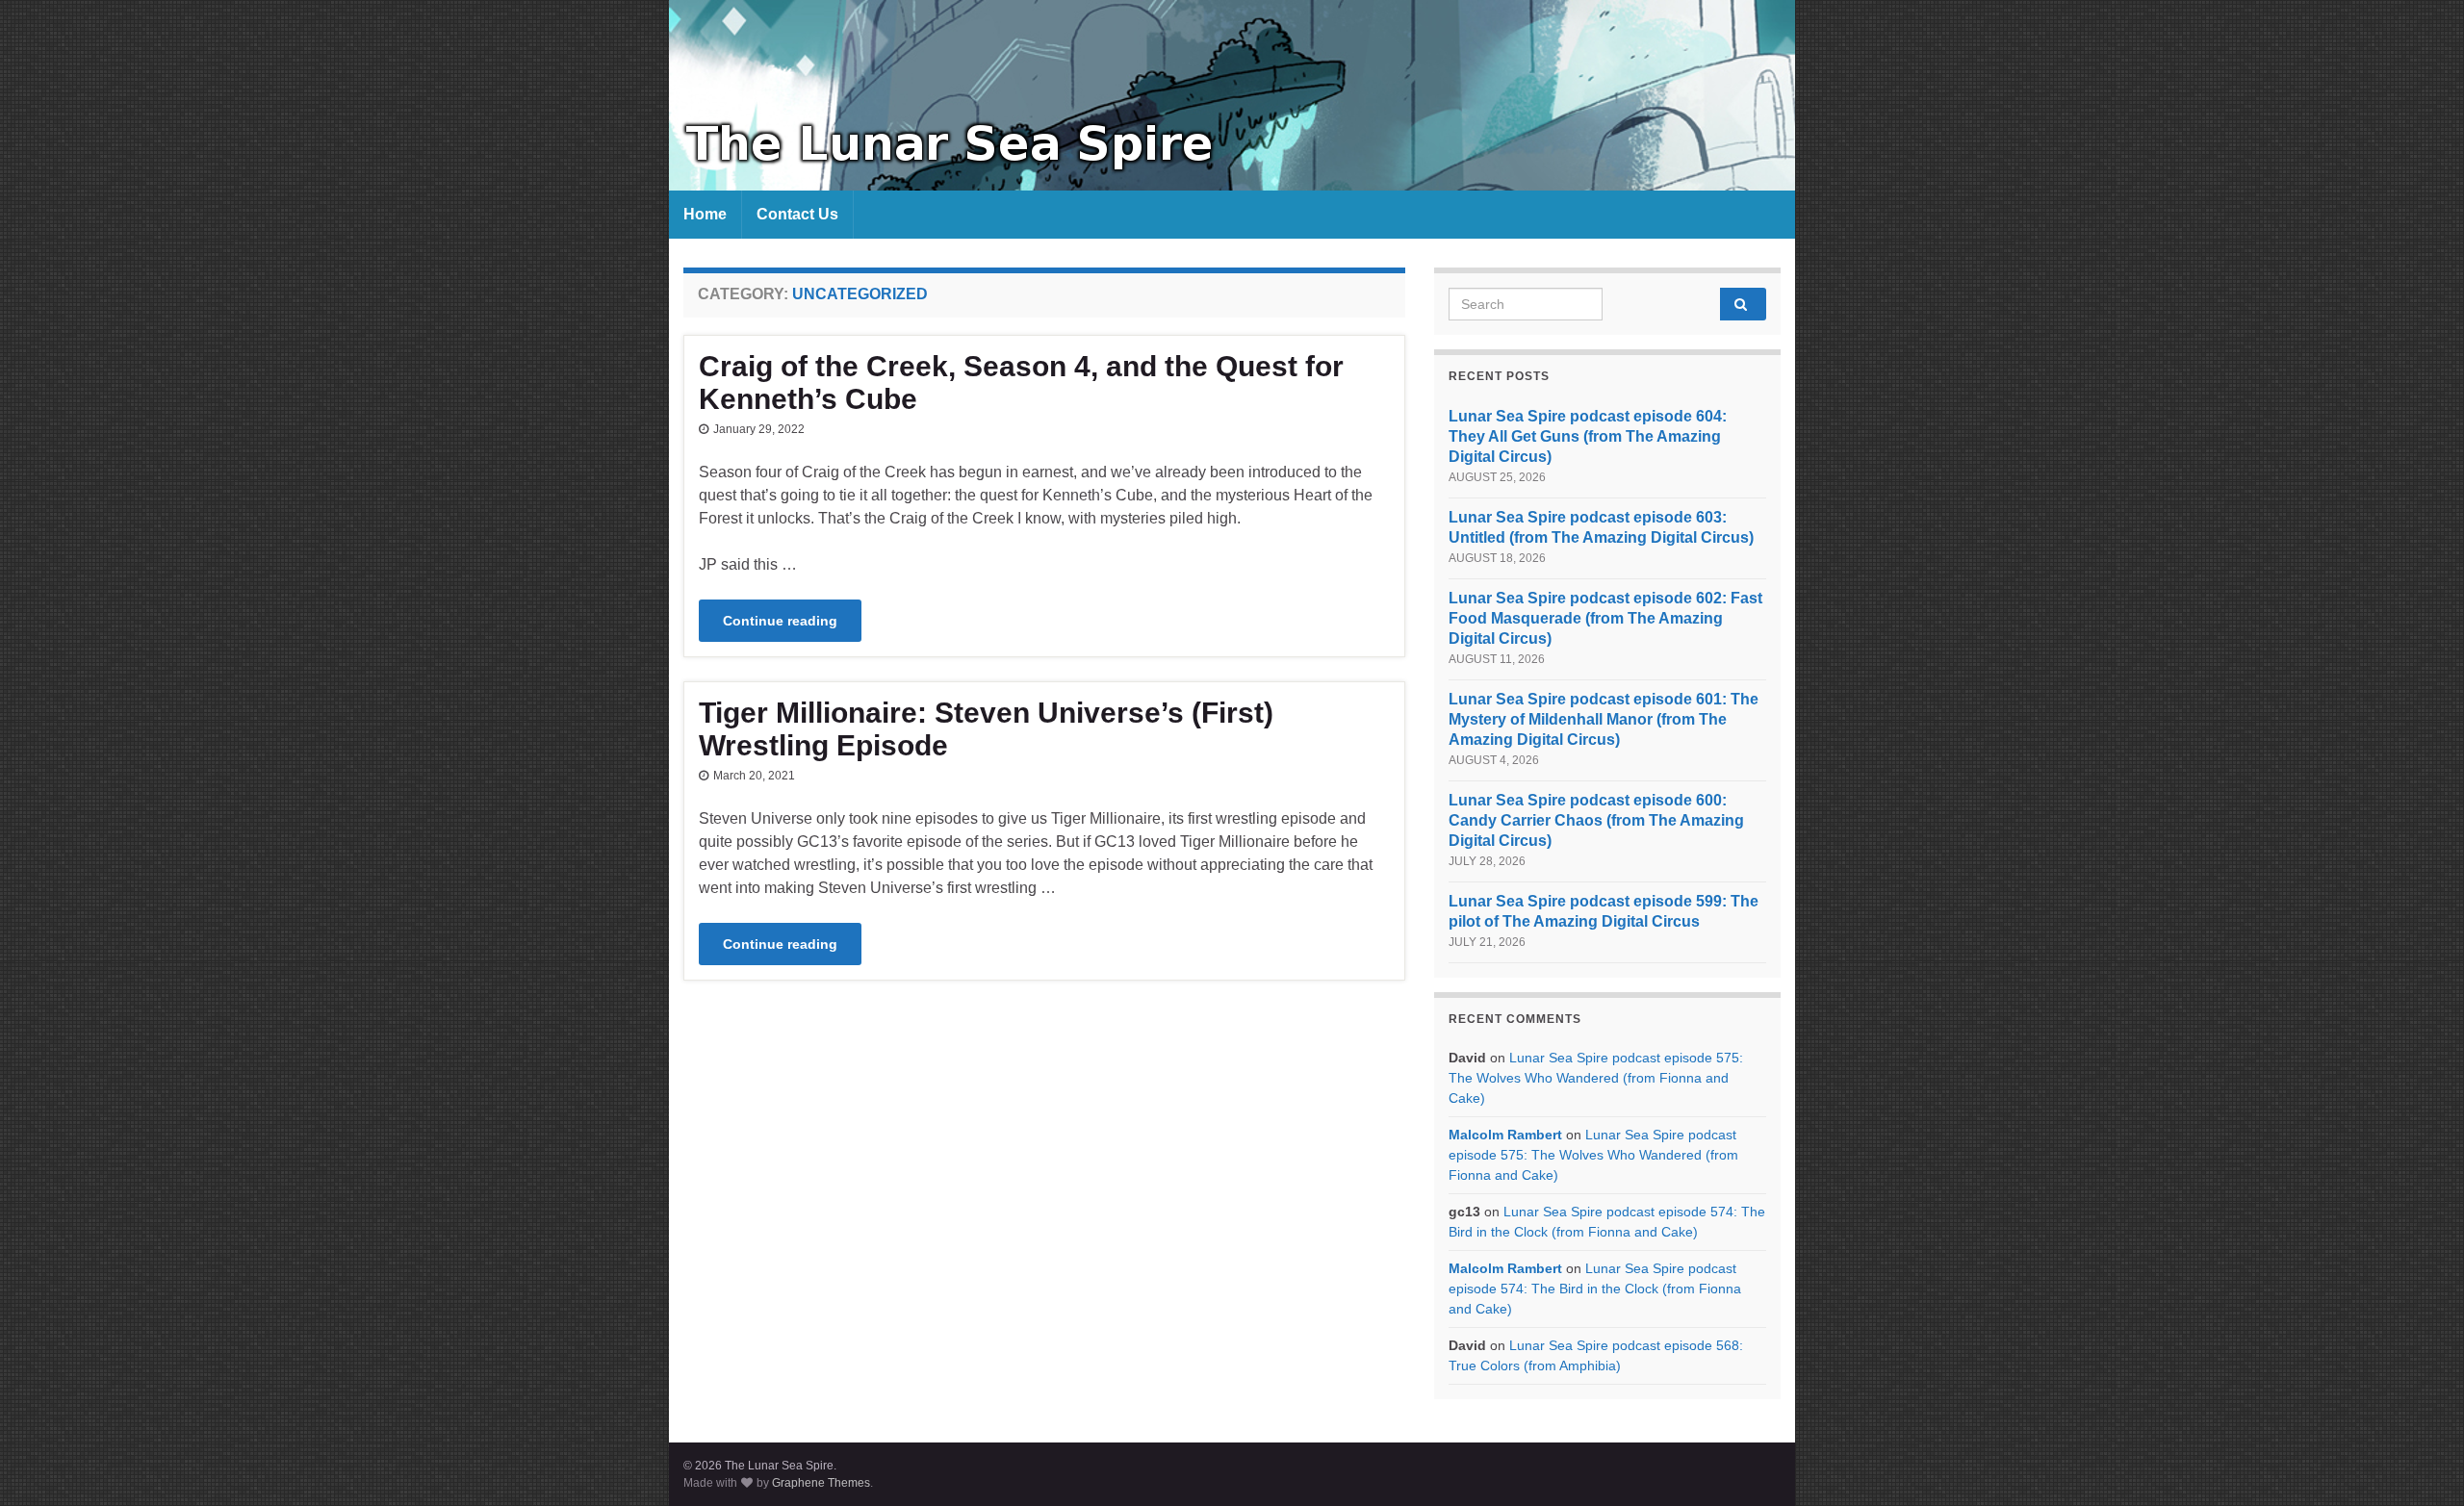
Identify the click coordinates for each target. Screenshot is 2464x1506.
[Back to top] (2421, 1463)
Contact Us (797, 214)
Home (705, 214)
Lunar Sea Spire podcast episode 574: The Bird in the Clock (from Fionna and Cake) (1595, 1289)
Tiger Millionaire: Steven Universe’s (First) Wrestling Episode (986, 729)
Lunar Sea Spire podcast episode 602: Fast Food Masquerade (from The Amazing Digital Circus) (1605, 618)
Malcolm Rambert (1505, 1135)
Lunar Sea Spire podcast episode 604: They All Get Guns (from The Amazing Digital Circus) (1588, 436)
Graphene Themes (821, 1483)
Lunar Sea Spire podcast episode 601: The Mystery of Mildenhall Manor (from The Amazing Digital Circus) (1604, 719)
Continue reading (780, 621)
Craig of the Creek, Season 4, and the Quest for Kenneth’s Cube (1021, 383)
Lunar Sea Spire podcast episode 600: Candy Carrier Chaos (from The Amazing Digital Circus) (1596, 820)
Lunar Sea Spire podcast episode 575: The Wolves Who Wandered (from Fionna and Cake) (1596, 1078)
